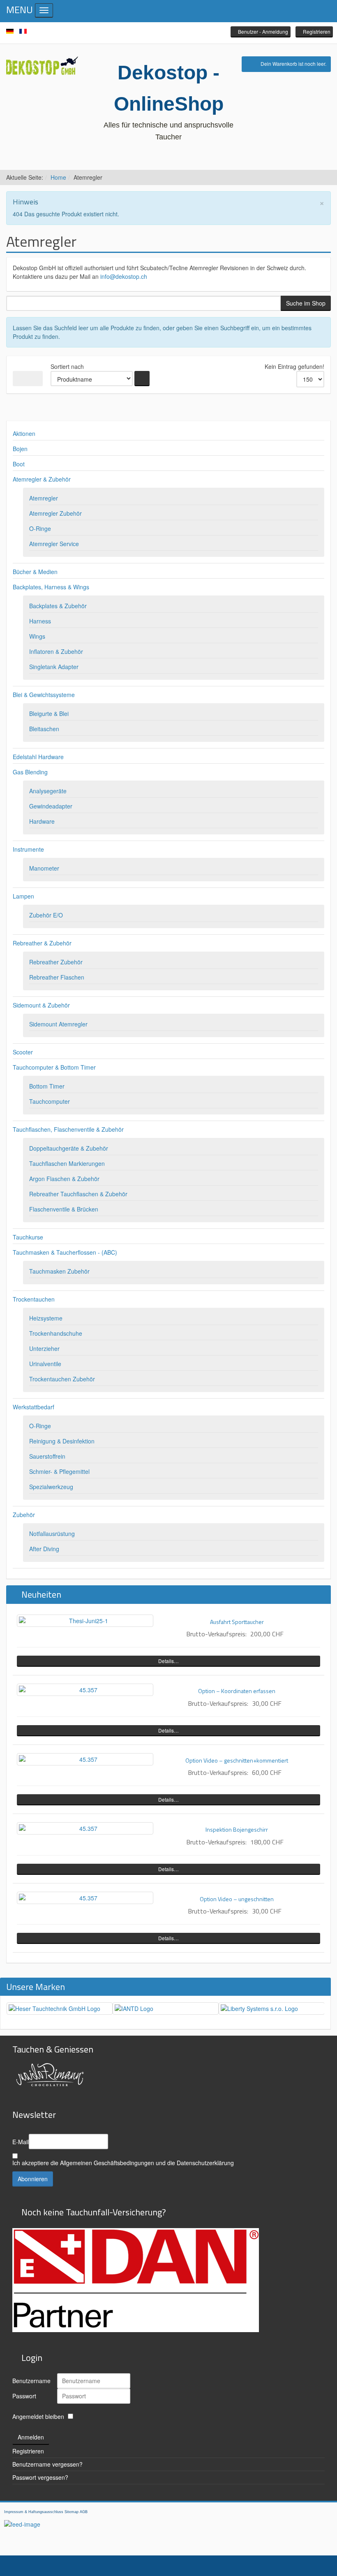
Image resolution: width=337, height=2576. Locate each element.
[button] (261, 32)
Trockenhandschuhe (56, 1333)
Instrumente (28, 849)
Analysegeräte (48, 791)
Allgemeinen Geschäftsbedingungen (107, 2163)
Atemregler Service (54, 544)
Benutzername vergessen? (47, 2464)
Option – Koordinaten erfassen (237, 1691)
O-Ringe (40, 528)
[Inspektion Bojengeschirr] (85, 1828)
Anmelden (31, 2437)
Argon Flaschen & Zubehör (64, 1179)
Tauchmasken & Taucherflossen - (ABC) (65, 1252)
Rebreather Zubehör (56, 962)
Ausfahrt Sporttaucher (237, 1622)
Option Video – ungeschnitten (237, 1899)
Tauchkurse (28, 1237)
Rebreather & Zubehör (42, 943)
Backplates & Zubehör (58, 606)
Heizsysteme (46, 1318)
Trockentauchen (34, 1299)
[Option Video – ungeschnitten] (85, 1898)
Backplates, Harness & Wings (51, 587)
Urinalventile (45, 1364)
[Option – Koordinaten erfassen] (85, 1690)
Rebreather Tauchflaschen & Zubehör (78, 1194)
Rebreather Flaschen (57, 977)
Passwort (24, 2396)
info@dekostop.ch (124, 276)
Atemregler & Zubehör (42, 479)
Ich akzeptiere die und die (123, 2163)
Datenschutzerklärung (205, 2163)
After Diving (44, 1549)
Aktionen (24, 433)
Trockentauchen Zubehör (62, 1379)
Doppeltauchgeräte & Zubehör (69, 1148)
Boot (19, 464)
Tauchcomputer (50, 1101)
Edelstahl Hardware (38, 757)
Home (58, 177)
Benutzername (31, 2381)
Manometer (44, 868)
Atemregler (44, 498)
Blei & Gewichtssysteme (44, 695)
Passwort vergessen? (40, 2477)
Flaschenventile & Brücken (64, 1209)
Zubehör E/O (46, 915)
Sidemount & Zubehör (41, 1005)
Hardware (42, 821)
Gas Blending (30, 772)
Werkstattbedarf (33, 1407)
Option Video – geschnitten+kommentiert (237, 1760)
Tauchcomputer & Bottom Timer (54, 1067)
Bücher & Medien (35, 572)
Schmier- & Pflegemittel (59, 1471)
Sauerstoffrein (47, 1456)
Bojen (20, 449)
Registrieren (28, 2451)
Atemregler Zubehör (55, 513)
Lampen (23, 896)
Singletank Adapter (54, 667)
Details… (168, 1661)
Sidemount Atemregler (58, 1024)
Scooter (23, 1052)
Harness (40, 621)
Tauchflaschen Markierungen (67, 1163)
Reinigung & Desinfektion (62, 1441)
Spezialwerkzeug (51, 1487)
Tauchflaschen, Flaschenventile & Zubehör (68, 1129)
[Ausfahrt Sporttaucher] (85, 1621)
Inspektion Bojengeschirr (237, 1829)
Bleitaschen (44, 729)
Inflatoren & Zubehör (56, 651)
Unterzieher (44, 1348)
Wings (37, 636)
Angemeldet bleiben (38, 2416)
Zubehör (24, 1515)
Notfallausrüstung (52, 1534)
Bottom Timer (47, 1086)
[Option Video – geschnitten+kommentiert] (85, 1759)
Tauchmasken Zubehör (59, 1271)
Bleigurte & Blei (49, 713)
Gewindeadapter (51, 806)
